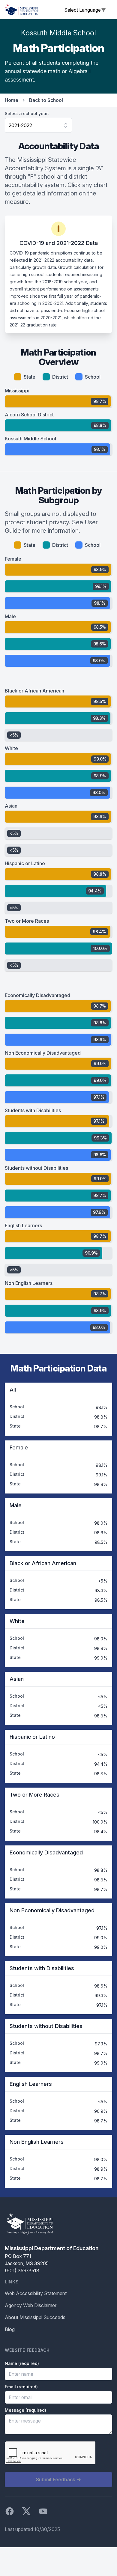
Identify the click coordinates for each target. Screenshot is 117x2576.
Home (12, 100)
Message (25, 2410)
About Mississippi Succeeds (35, 2317)
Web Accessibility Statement (36, 2293)
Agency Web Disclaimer (31, 2305)
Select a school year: (27, 113)
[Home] (22, 10)
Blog (10, 2329)
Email (21, 2387)
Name (22, 2363)
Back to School (46, 100)
